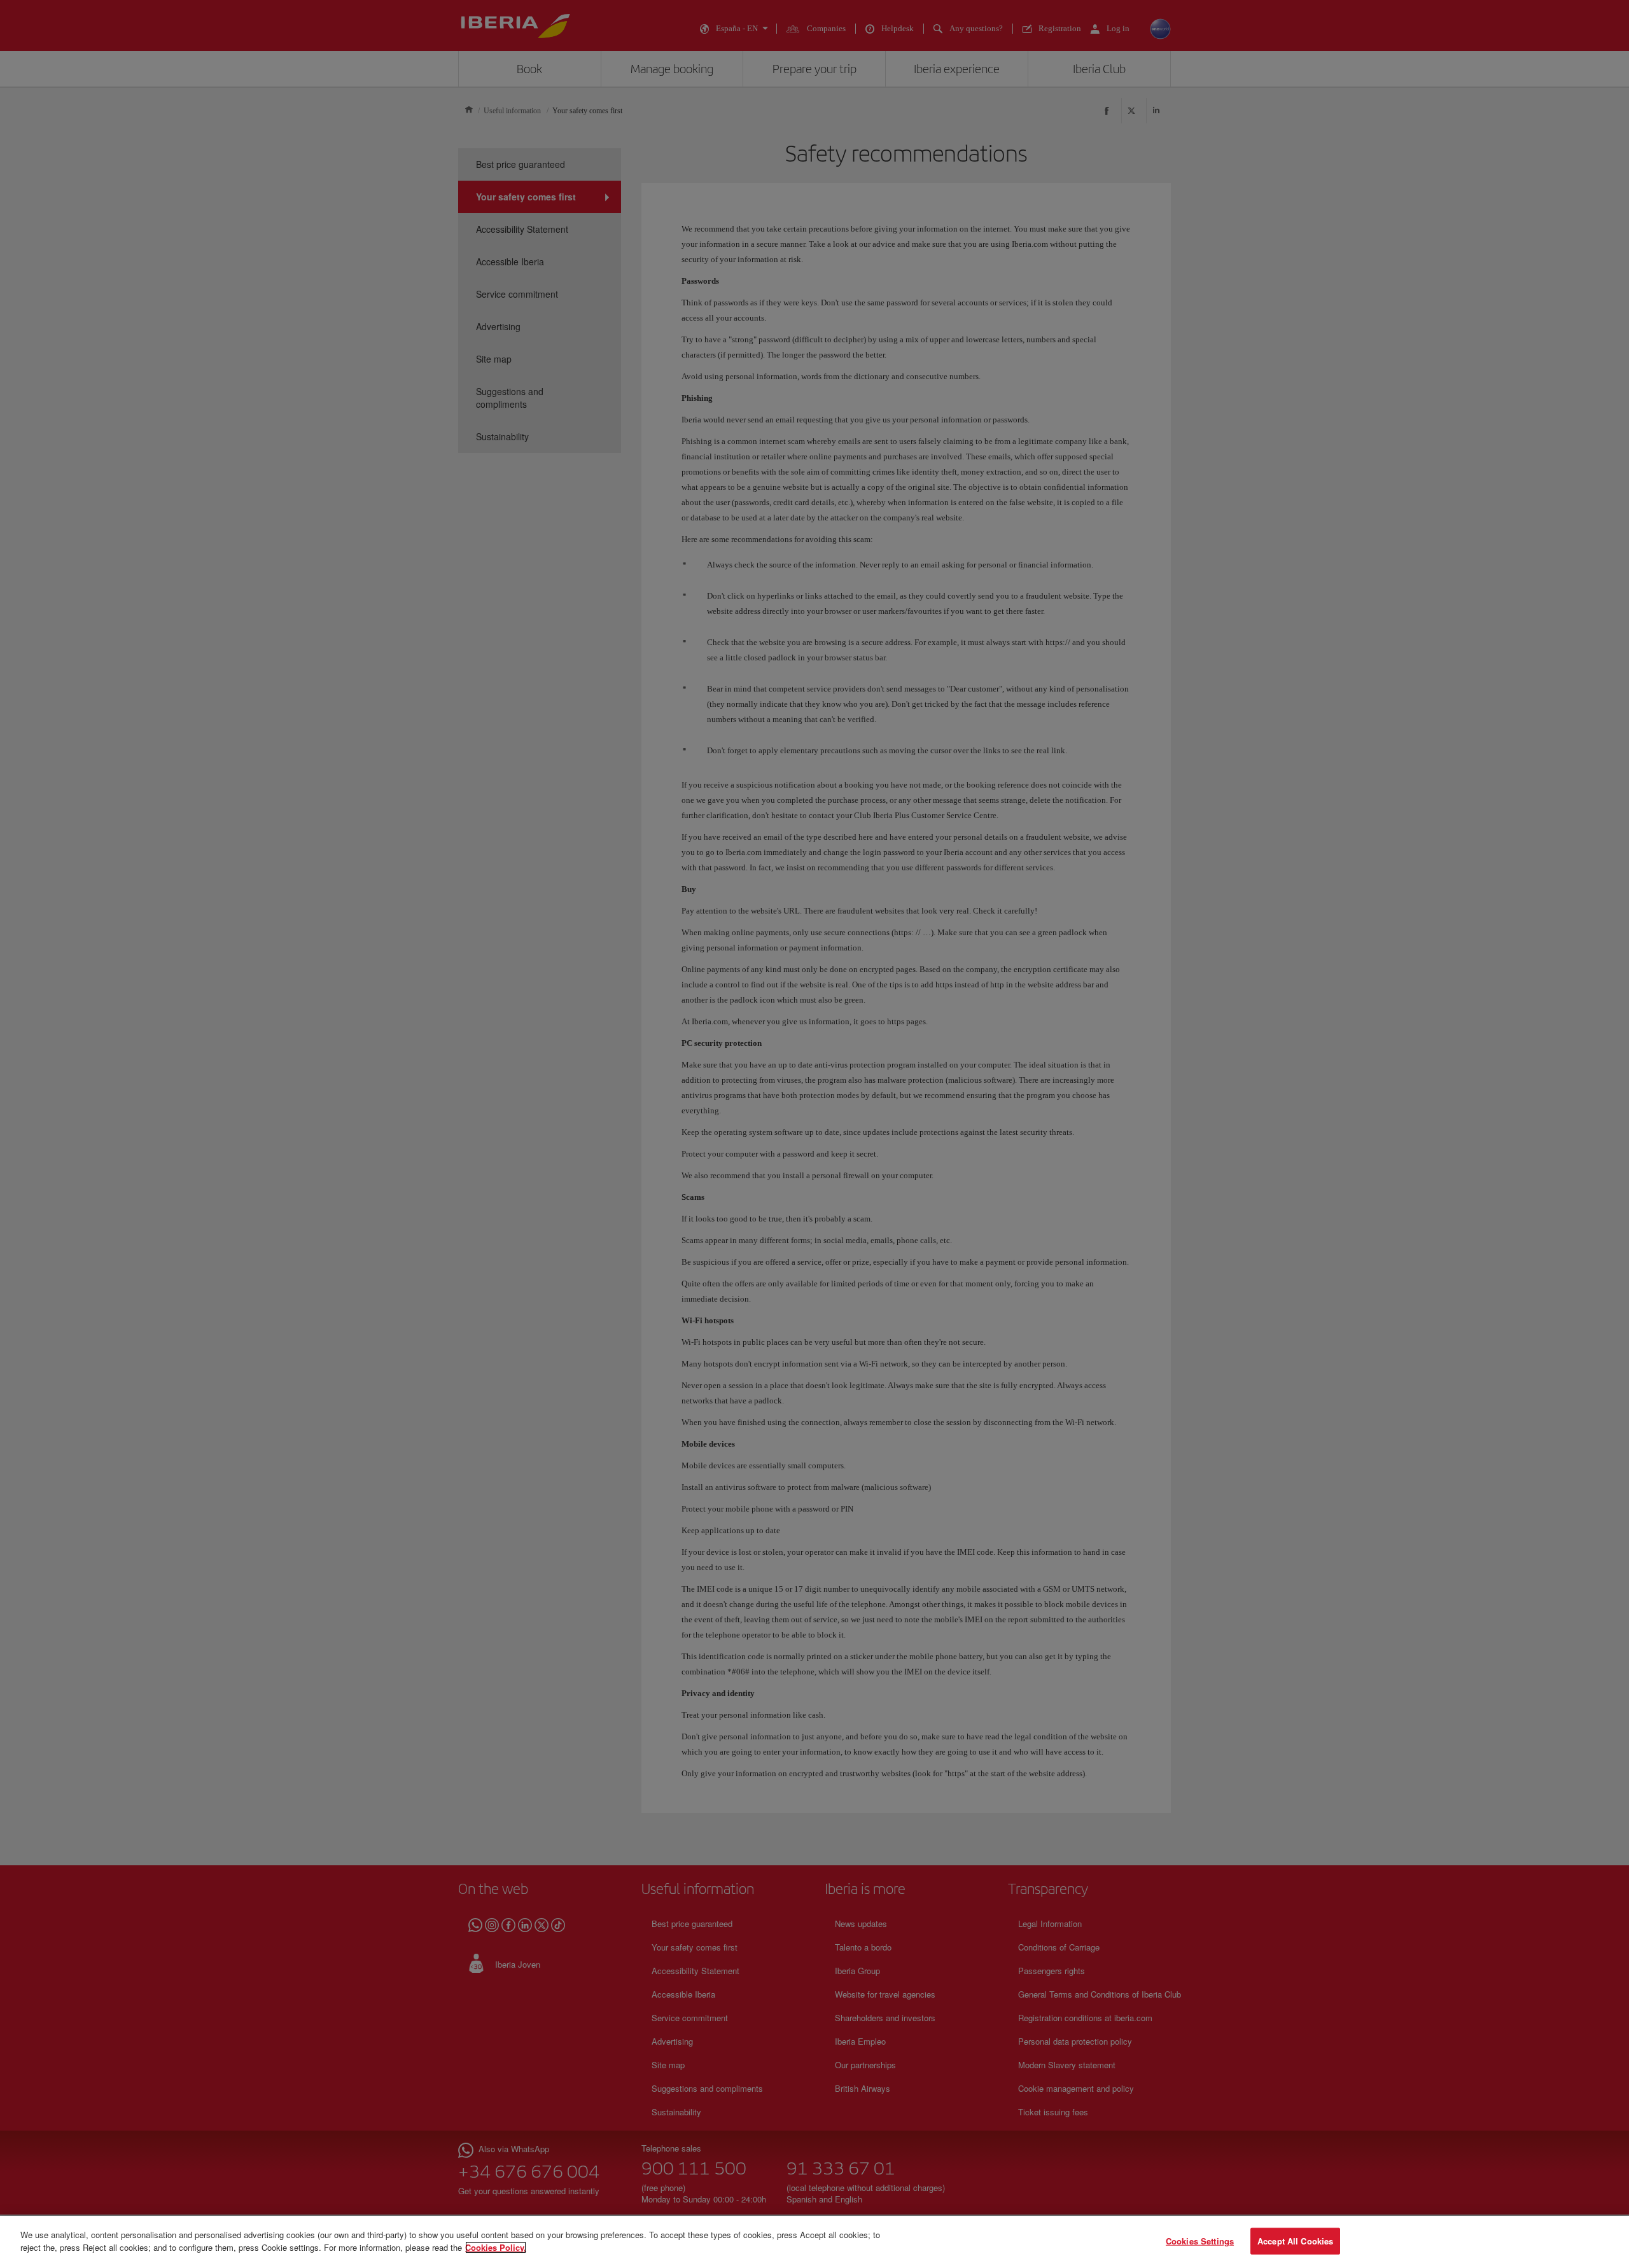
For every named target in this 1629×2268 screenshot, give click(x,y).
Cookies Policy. (496, 2247)
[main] (814, 2242)
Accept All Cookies (1295, 2241)
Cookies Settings (1200, 2241)
